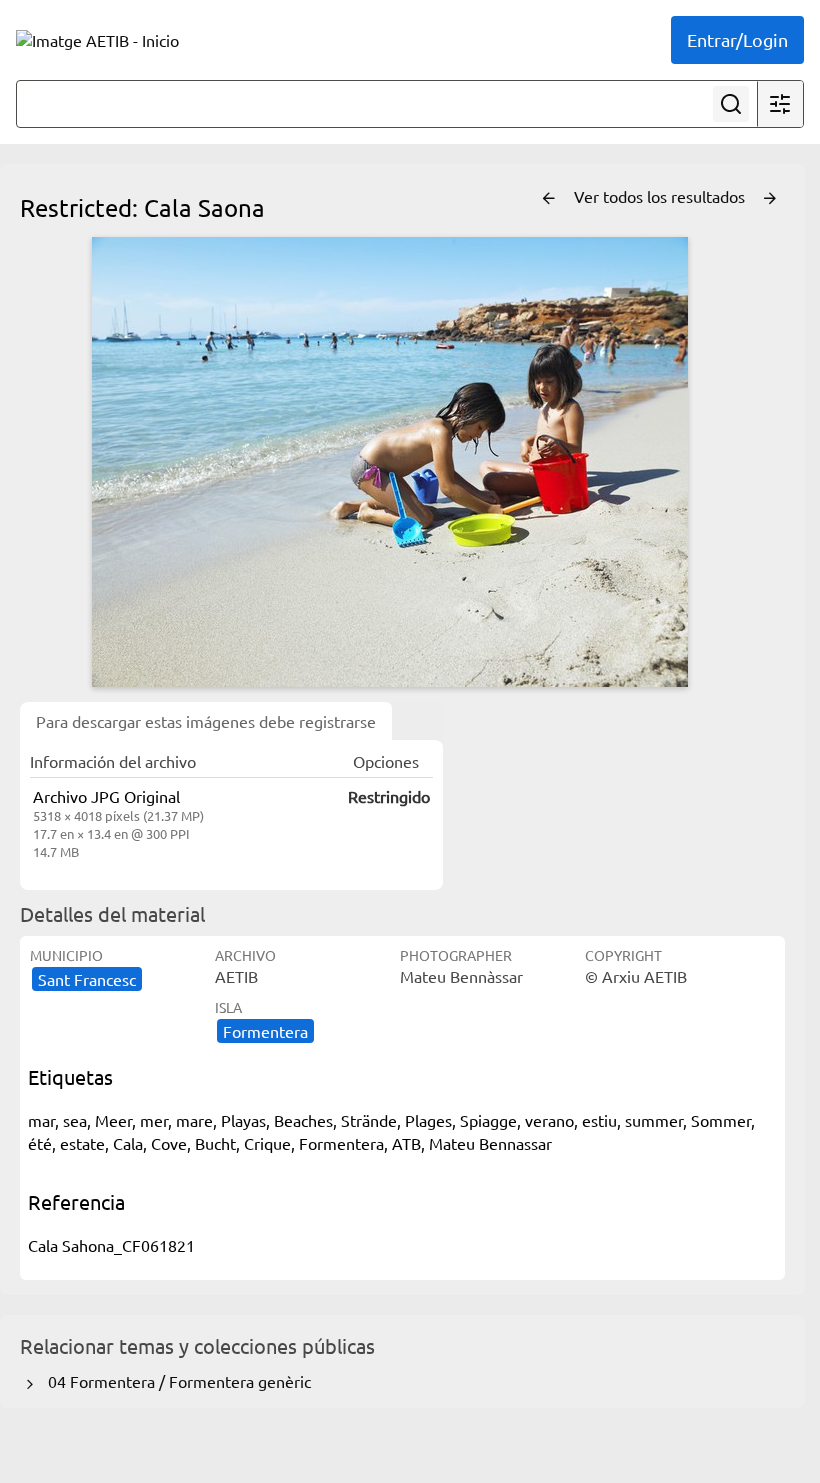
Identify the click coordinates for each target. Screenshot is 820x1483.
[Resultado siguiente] (770, 199)
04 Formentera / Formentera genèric (175, 1381)
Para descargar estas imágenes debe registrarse (206, 721)
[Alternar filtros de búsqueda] (780, 104)
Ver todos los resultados (661, 196)
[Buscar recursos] (731, 104)
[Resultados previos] (549, 199)
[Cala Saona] (390, 462)
